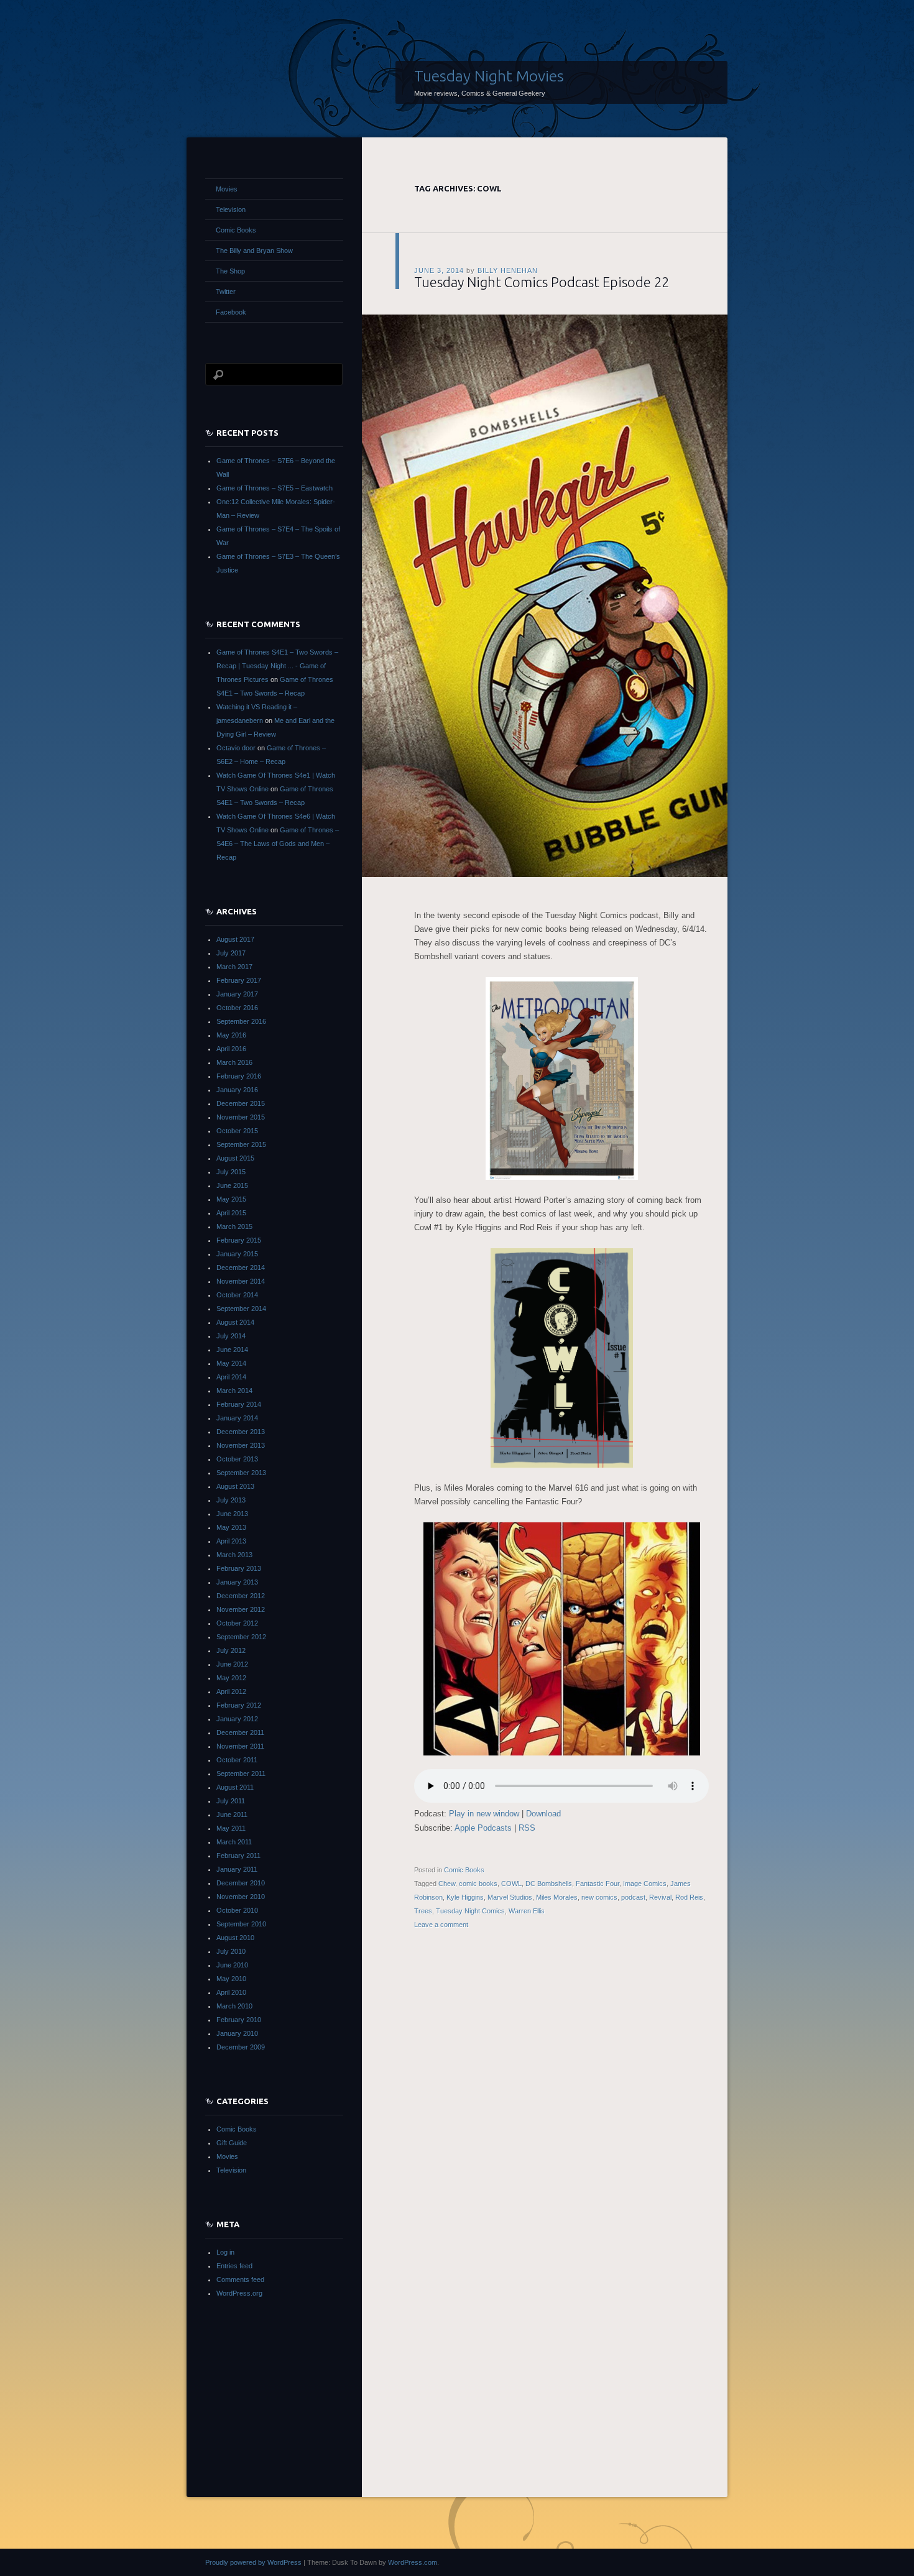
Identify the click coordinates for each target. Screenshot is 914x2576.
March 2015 (234, 1226)
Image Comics (645, 1884)
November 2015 (241, 1117)
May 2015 (231, 1199)
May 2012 (231, 1678)
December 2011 (240, 1732)
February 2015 (239, 1240)
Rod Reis (689, 1897)
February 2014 (239, 1404)
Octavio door (236, 748)
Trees (423, 1911)
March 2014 (234, 1391)
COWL (511, 1884)
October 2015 (237, 1131)
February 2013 (239, 1568)
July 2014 (231, 1336)
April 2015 (231, 1213)
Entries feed (234, 2266)
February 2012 (239, 1705)
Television (231, 209)
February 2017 (239, 980)
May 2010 (231, 1979)
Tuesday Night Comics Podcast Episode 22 (542, 282)
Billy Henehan (508, 270)
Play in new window (484, 1814)
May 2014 (231, 1363)
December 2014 (241, 1267)
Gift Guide (232, 2143)
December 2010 (241, 1883)
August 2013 (235, 1486)
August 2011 (235, 1787)
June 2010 (232, 1965)
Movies (227, 189)
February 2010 (239, 2020)
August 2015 (235, 1158)
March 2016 (234, 1062)
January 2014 (237, 1418)
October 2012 (237, 1623)
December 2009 (241, 2047)
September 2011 (241, 1773)
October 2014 (237, 1295)
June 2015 (232, 1185)
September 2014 (241, 1309)
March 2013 (234, 1555)
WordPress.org (239, 2293)
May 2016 (231, 1035)
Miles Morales (557, 1897)
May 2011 (231, 1828)
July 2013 (231, 1500)
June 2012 (232, 1664)
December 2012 (241, 1596)
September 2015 (241, 1144)
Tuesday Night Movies (489, 76)
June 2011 (232, 1815)
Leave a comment (441, 1925)
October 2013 (237, 1459)
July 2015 (231, 1172)
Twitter (226, 292)
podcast (633, 1897)
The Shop (230, 271)
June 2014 (232, 1350)
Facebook (231, 312)
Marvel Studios (510, 1897)
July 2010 (231, 1951)
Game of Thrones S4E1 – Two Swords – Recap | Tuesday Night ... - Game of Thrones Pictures (277, 666)
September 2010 (241, 1924)
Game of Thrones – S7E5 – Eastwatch (275, 488)
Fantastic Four (598, 1884)
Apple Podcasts (483, 1828)
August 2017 (235, 939)
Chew (447, 1884)
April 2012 (231, 1691)
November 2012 (241, 1609)
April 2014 (231, 1377)
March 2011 (234, 1842)
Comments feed (240, 2279)
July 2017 (231, 953)
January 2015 (237, 1254)
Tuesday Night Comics (470, 1911)
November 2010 (241, 1897)
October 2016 (237, 1008)
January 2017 (237, 994)
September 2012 (241, 1637)
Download (543, 1814)
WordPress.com (413, 2562)
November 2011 (240, 1746)
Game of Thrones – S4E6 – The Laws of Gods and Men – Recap (278, 844)
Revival (660, 1897)
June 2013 (232, 1514)
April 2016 (231, 1049)
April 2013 (231, 1541)
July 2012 (231, 1650)
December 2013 (241, 1432)
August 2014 (235, 1322)
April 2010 (231, 1992)
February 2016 (239, 1076)
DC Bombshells (549, 1884)
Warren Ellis (527, 1911)
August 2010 (235, 1938)
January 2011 (237, 1869)
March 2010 (234, 2006)
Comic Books (464, 1870)
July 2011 (231, 1801)
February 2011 (238, 1856)
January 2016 (237, 1090)
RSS (527, 1828)
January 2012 (237, 1719)
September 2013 (241, 1473)
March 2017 (234, 967)
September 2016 (241, 1021)
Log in (225, 2252)
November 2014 (241, 1281)
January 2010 (237, 2033)
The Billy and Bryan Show (254, 251)
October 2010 (237, 1910)
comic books (478, 1884)
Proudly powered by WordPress (253, 2562)
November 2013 (241, 1445)
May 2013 (231, 1527)
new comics (599, 1897)
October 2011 (237, 1760)
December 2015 (241, 1103)
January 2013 (237, 1582)
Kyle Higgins (465, 1897)
